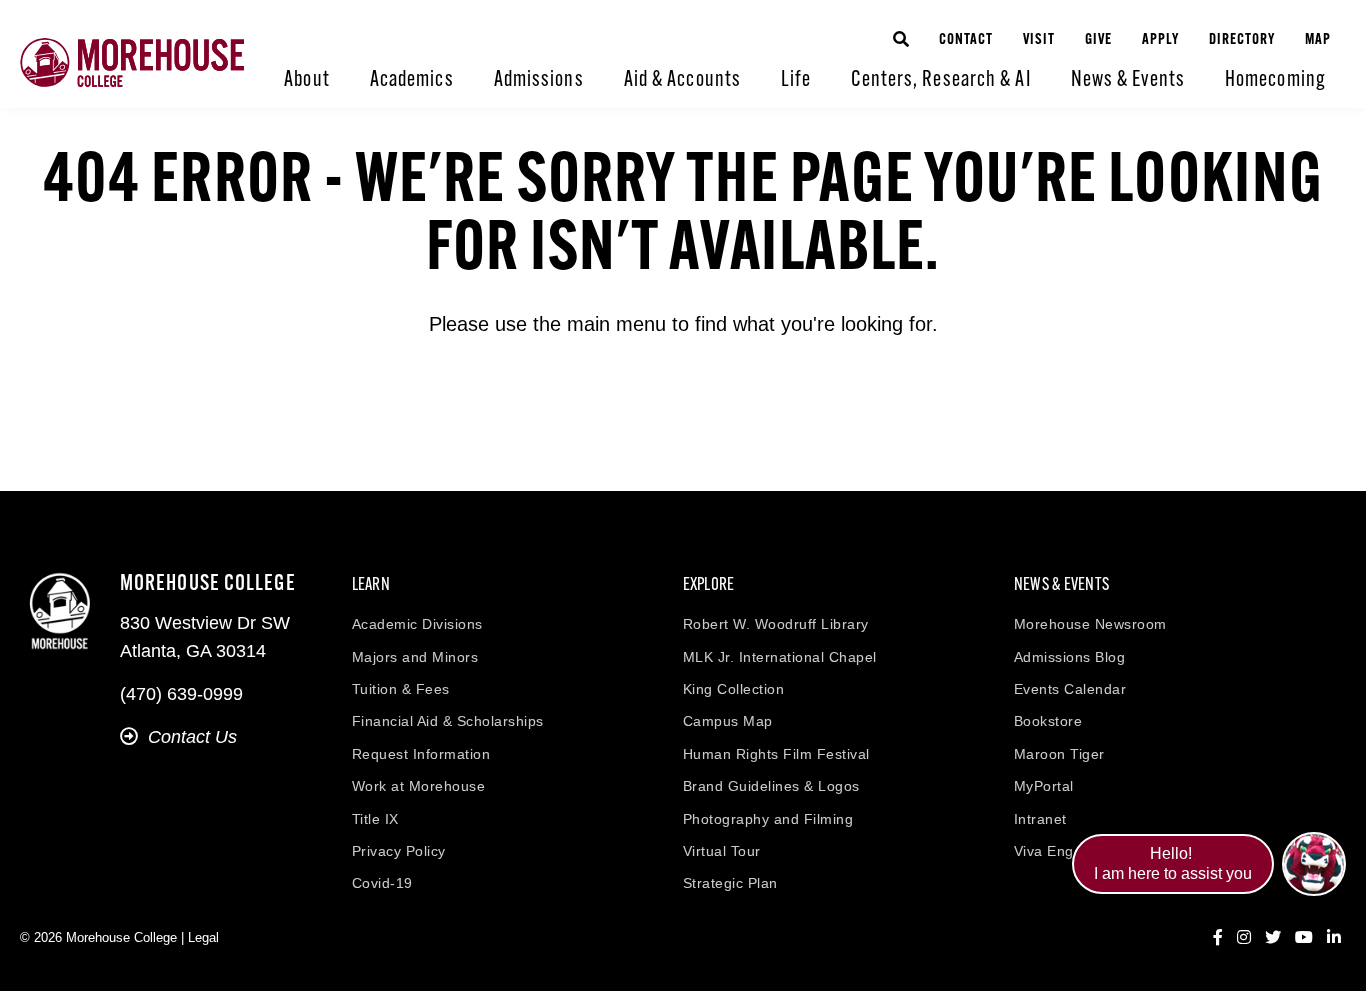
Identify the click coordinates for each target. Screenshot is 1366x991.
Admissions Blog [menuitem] (1070, 657)
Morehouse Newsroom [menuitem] (1090, 624)
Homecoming (1275, 80)
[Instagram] (1244, 938)
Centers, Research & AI (940, 80)
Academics (412, 80)
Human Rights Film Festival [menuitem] (776, 754)
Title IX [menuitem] (375, 819)
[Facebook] (1218, 938)
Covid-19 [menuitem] (382, 883)
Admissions (539, 80)
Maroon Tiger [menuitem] (1059, 754)
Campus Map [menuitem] (728, 721)
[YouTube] (1304, 938)
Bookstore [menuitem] (1048, 721)
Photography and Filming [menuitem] (768, 819)
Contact (966, 40)
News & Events (1128, 80)
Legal (203, 937)
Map (1318, 40)
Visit (1039, 40)
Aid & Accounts (682, 80)
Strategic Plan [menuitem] (730, 883)
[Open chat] (1314, 864)
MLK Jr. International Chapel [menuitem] (780, 657)
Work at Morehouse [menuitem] (419, 786)
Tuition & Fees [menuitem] (401, 689)
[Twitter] (1273, 938)
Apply (1160, 40)
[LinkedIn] (1334, 938)
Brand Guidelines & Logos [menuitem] (771, 786)
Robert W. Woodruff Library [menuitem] (776, 624)
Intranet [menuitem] (1040, 819)
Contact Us (192, 737)
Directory (1242, 40)
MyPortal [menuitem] (1044, 786)
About (307, 80)
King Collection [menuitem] (734, 689)
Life (796, 80)
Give (1098, 40)
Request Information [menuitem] (421, 754)
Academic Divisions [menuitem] (417, 624)
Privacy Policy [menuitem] (399, 851)
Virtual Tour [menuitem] (722, 851)
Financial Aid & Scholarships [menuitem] (448, 721)
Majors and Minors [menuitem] (415, 657)
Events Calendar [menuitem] (1070, 689)
